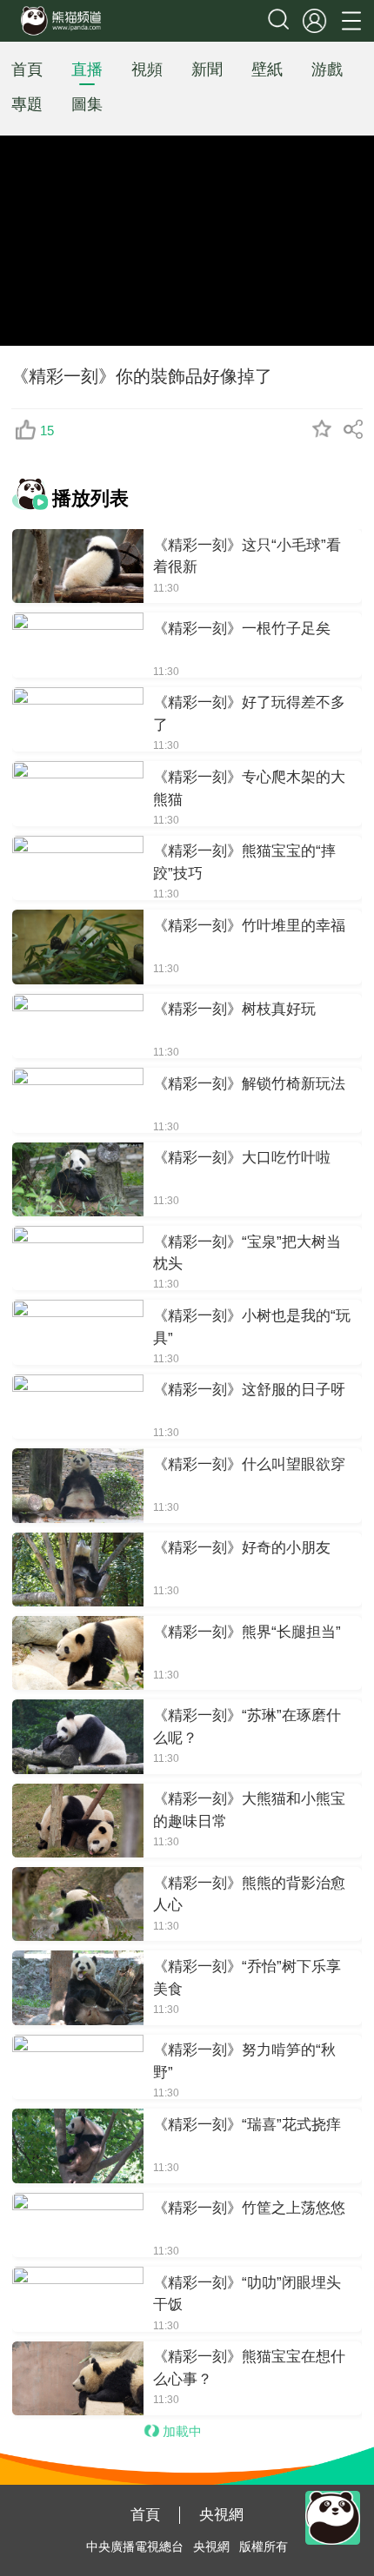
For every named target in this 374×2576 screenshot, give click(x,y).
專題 (27, 104)
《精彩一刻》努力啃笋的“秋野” (244, 2061)
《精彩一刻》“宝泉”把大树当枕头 (247, 1253)
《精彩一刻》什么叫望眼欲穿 (249, 1464)
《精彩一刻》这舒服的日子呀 (249, 1389)
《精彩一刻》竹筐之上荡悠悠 (249, 2208)
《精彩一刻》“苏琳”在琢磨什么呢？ (247, 1726)
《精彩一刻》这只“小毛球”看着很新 (247, 556)
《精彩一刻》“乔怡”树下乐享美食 (247, 1977)
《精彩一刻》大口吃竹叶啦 (242, 1157)
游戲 (327, 70)
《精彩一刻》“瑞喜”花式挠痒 (247, 2124)
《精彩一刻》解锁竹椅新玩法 (249, 1083)
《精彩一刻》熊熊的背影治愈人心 (249, 1894)
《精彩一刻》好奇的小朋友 (242, 1547)
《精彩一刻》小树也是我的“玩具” (252, 1327)
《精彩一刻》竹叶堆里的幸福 (249, 925)
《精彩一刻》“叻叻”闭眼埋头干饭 (247, 2294)
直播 (87, 70)
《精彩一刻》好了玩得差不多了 (249, 713)
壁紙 (267, 70)
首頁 (27, 70)
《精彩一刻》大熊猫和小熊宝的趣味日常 (249, 1810)
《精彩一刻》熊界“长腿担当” (247, 1632)
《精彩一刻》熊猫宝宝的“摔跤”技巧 (244, 862)
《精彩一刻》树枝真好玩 (234, 1009)
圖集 (87, 104)
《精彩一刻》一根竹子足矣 (242, 628)
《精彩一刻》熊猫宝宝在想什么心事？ (249, 2367)
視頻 (147, 70)
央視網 (221, 2514)
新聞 (207, 70)
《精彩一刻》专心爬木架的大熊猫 (249, 788)
